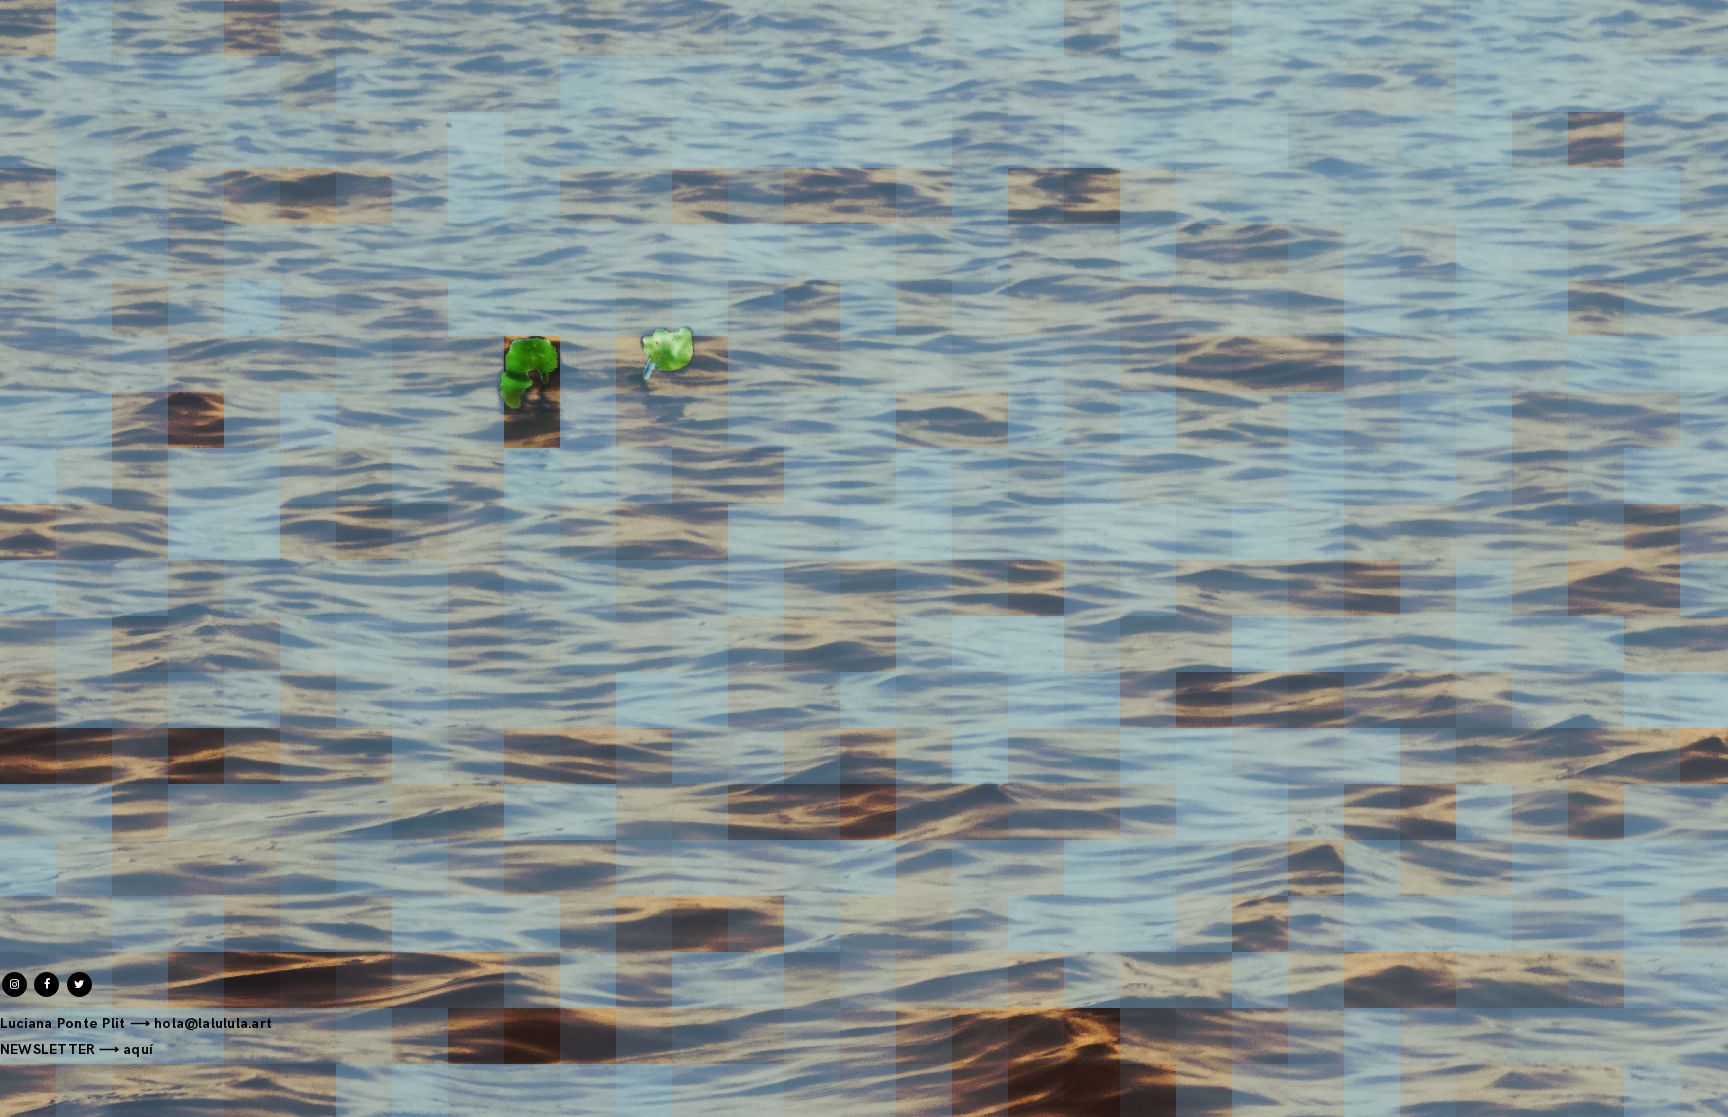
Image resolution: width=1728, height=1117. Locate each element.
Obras (83, 21)
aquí (138, 1049)
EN (1717, 11)
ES (1683, 11)
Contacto (209, 21)
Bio (140, 21)
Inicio (19, 21)
